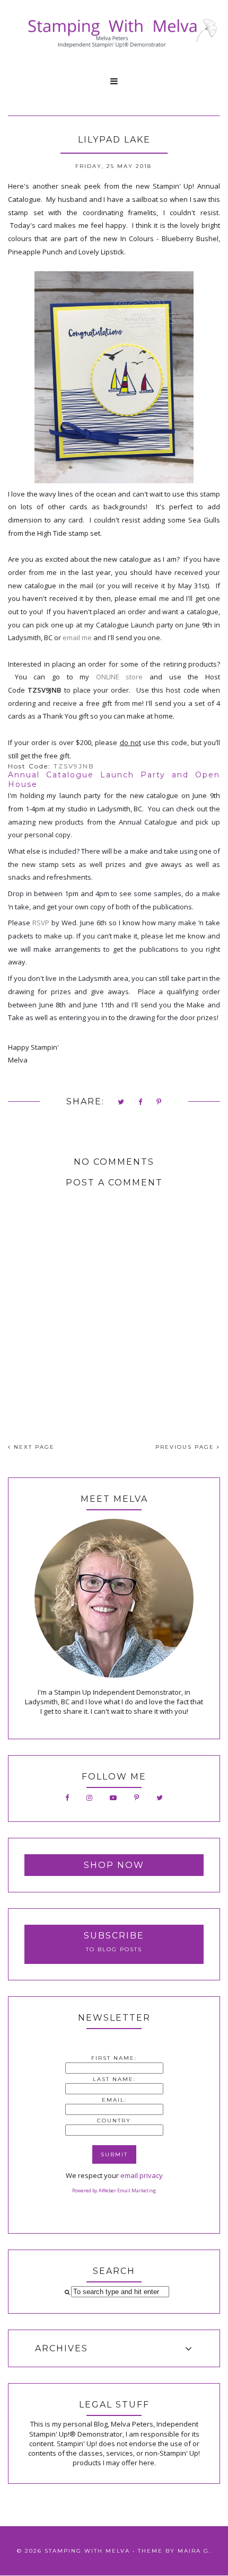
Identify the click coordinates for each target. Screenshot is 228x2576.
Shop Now (114, 1865)
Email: (114, 2100)
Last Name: (114, 2079)
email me (77, 638)
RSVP (41, 923)
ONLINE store (120, 677)
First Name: (114, 2058)
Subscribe (114, 1936)
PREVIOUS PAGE (186, 1447)
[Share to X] (121, 1103)
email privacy (142, 2175)
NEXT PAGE (33, 1447)
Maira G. (194, 2551)
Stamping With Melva (87, 2551)
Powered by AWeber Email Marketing (114, 2190)
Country (114, 2121)
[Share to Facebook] (141, 1103)
